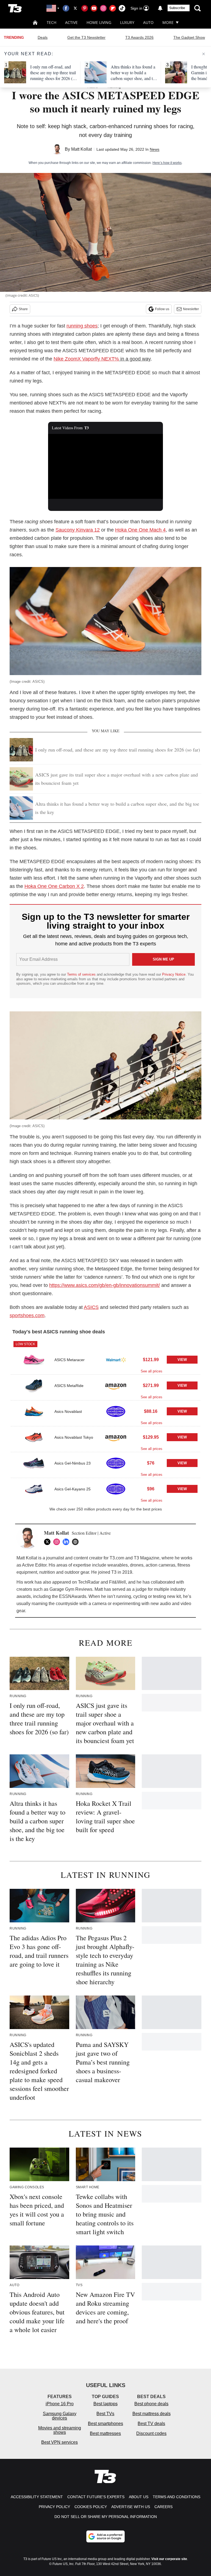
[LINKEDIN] (67, 1542)
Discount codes (151, 2433)
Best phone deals (151, 2404)
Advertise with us (131, 2507)
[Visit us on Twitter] (75, 8)
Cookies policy (91, 2507)
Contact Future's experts (96, 2497)
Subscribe (177, 8)
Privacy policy (54, 2507)
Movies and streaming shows (60, 2430)
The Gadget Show (189, 37)
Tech (52, 22)
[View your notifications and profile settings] (160, 8)
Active (71, 22)
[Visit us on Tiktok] (122, 8)
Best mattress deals (152, 2414)
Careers (163, 2507)
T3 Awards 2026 (139, 37)
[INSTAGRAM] (58, 1542)
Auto (148, 22)
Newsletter (191, 309)
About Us (139, 2497)
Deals (43, 37)
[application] (106, 466)
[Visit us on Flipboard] (113, 8)
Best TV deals (151, 2424)
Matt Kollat (81, 149)
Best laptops (105, 2404)
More (168, 22)
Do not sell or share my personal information (106, 2517)
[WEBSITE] (77, 1542)
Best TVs (105, 2414)
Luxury (127, 22)
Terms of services (82, 974)
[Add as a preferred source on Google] (105, 2536)
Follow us (162, 309)
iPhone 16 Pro (60, 2404)
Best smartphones (105, 2424)
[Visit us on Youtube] (94, 8)
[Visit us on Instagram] (103, 8)
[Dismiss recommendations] (204, 54)
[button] (105, 1356)
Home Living (99, 22)
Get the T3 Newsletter (86, 37)
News (155, 149)
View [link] (182, 1360)
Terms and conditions (177, 2497)
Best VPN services (59, 2442)
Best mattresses (105, 2433)
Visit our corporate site (169, 2559)
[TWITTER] (49, 1542)
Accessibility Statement (37, 2497)
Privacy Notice (174, 974)
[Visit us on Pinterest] (85, 8)
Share (23, 309)
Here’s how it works (167, 163)
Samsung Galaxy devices (60, 2416)
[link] (34, 1360)
